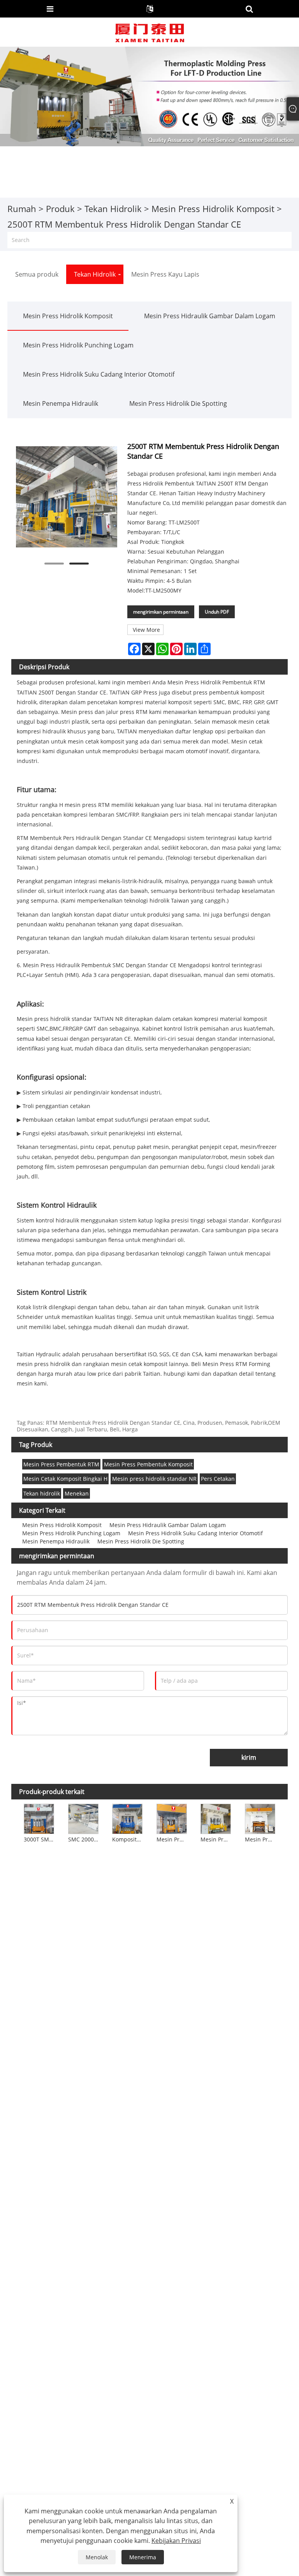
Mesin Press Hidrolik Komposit (213, 209)
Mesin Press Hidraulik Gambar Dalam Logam (210, 316)
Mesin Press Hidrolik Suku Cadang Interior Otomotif (99, 374)
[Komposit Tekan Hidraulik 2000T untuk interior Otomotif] (127, 1818)
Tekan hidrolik (42, 1493)
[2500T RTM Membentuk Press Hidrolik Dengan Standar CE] (67, 497)
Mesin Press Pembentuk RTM (61, 1464)
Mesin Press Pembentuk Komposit (148, 1464)
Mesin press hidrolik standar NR (154, 1479)
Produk (60, 209)
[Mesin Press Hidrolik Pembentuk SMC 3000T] (260, 1818)
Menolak (97, 2557)
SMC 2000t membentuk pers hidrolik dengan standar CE (84, 1839)
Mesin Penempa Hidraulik (61, 403)
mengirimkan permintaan (161, 612)
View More (146, 630)
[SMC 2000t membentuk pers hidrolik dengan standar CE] (83, 1818)
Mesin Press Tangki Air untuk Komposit (172, 1839)
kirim (249, 1757)
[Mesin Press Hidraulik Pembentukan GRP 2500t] (216, 1818)
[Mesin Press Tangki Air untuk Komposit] (172, 1818)
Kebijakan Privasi (176, 2541)
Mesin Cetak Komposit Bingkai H (65, 1479)
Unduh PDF (217, 612)
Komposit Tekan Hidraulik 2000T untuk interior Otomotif (128, 1839)
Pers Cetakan (218, 1479)
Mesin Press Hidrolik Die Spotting (178, 403)
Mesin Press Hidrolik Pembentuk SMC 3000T (261, 1839)
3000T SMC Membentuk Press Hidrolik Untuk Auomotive (40, 1839)
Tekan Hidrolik (113, 209)
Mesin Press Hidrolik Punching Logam (78, 345)
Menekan (77, 1493)
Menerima (143, 2557)
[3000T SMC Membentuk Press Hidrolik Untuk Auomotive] (39, 1818)
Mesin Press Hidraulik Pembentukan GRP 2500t (216, 1839)
